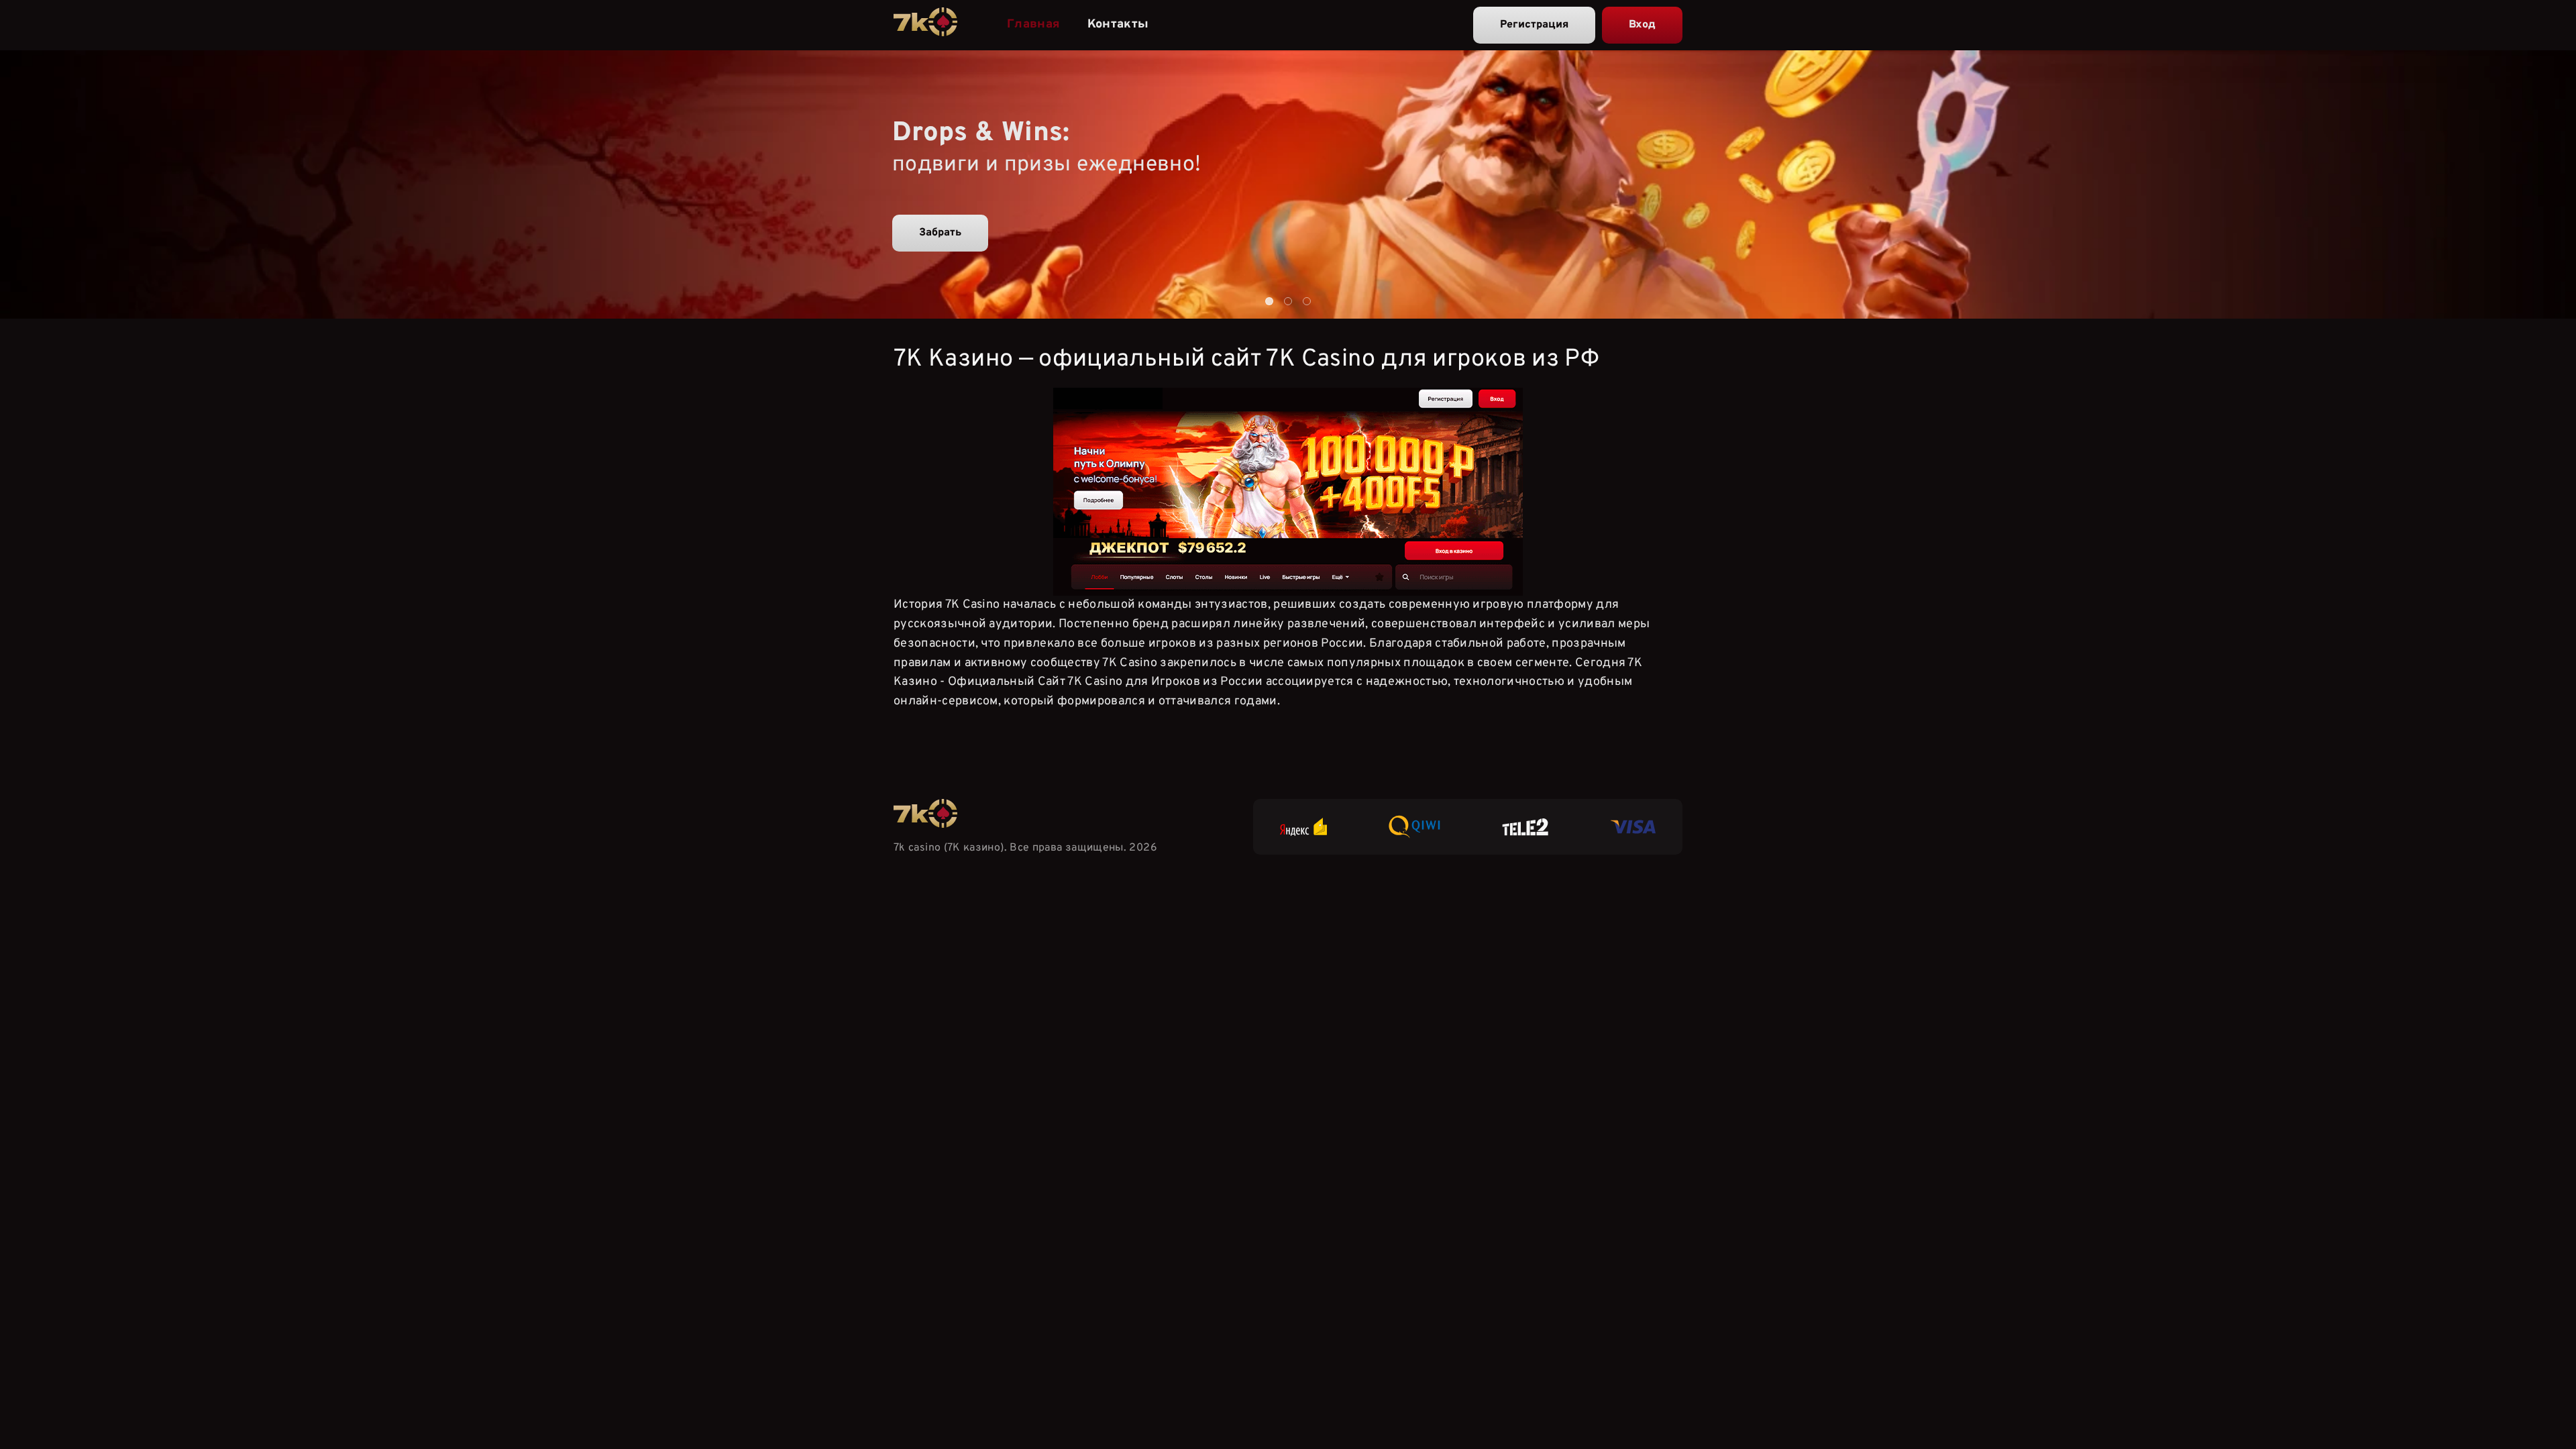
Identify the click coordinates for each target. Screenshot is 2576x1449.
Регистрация (1534, 25)
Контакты (1118, 24)
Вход (1642, 25)
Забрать (940, 233)
